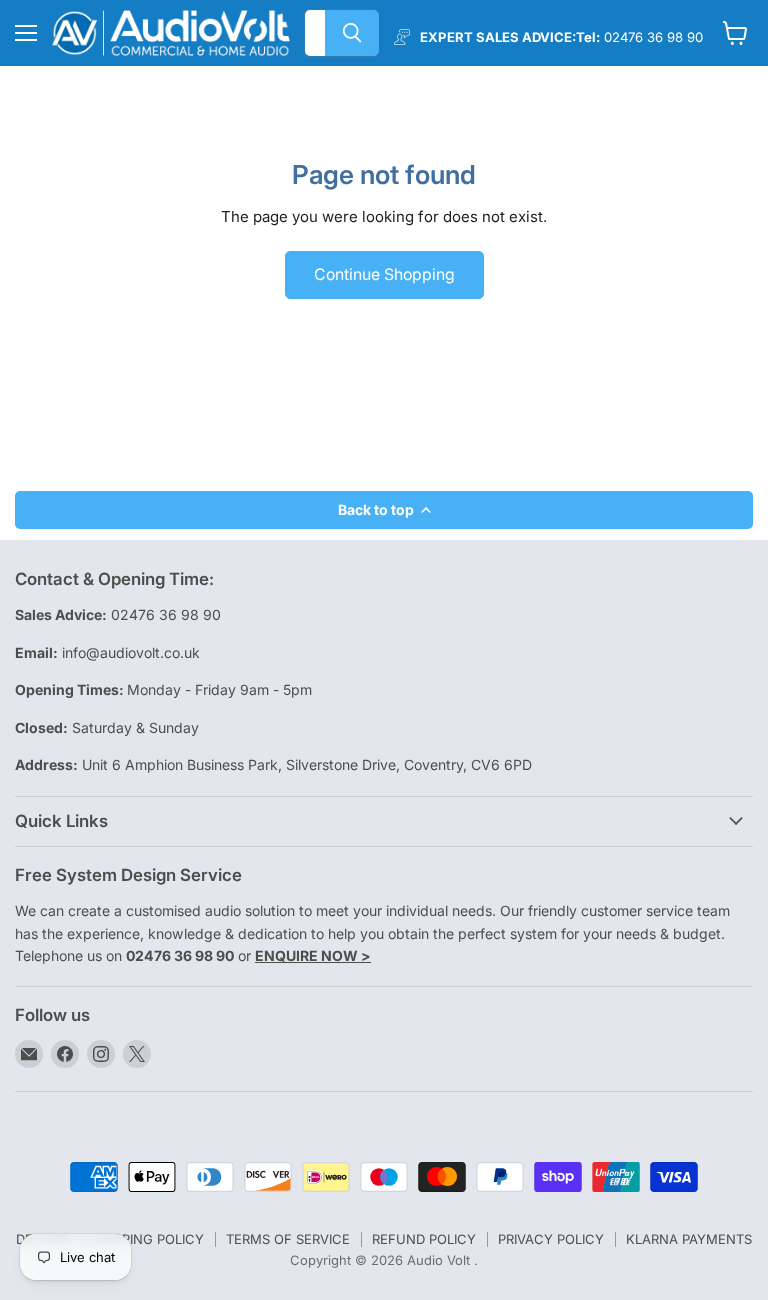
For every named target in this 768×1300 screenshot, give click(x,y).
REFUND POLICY (424, 1239)
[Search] (352, 33)
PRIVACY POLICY (551, 1239)
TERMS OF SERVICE (288, 1239)
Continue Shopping (384, 274)
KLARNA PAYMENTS (689, 1239)
